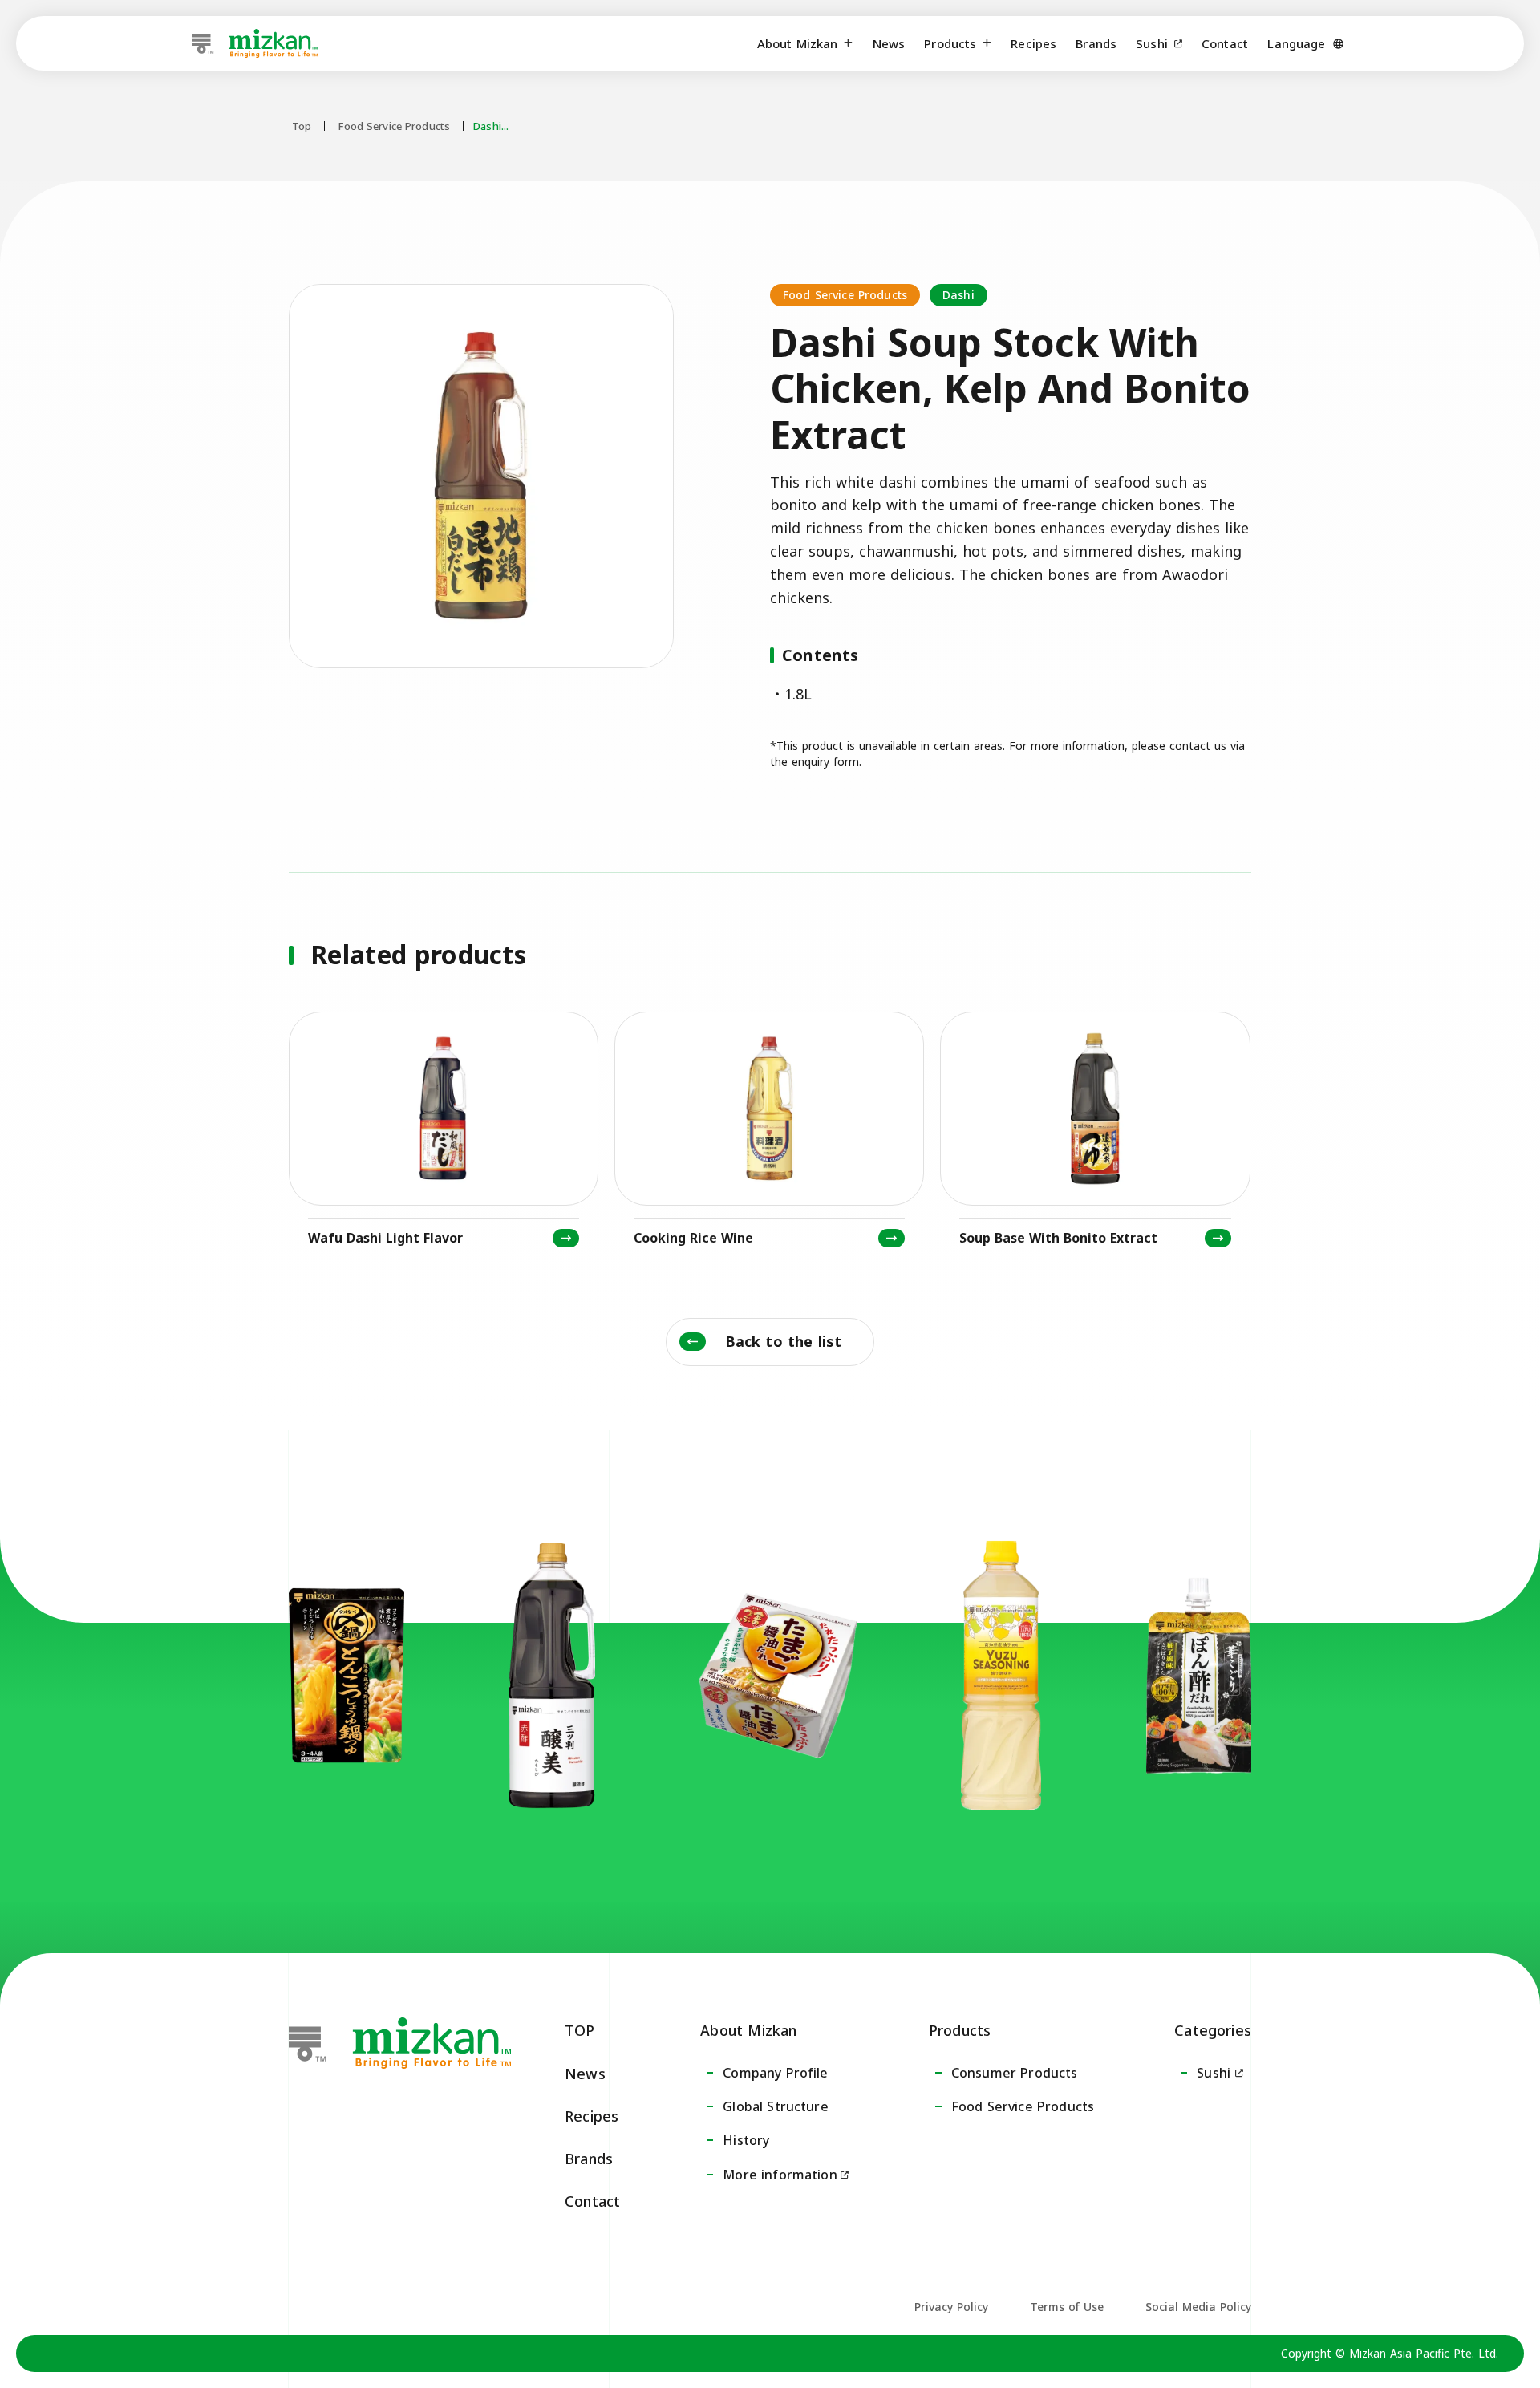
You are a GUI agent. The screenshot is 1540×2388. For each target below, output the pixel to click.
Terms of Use (1067, 2307)
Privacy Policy (951, 2307)
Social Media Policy (1198, 2307)
